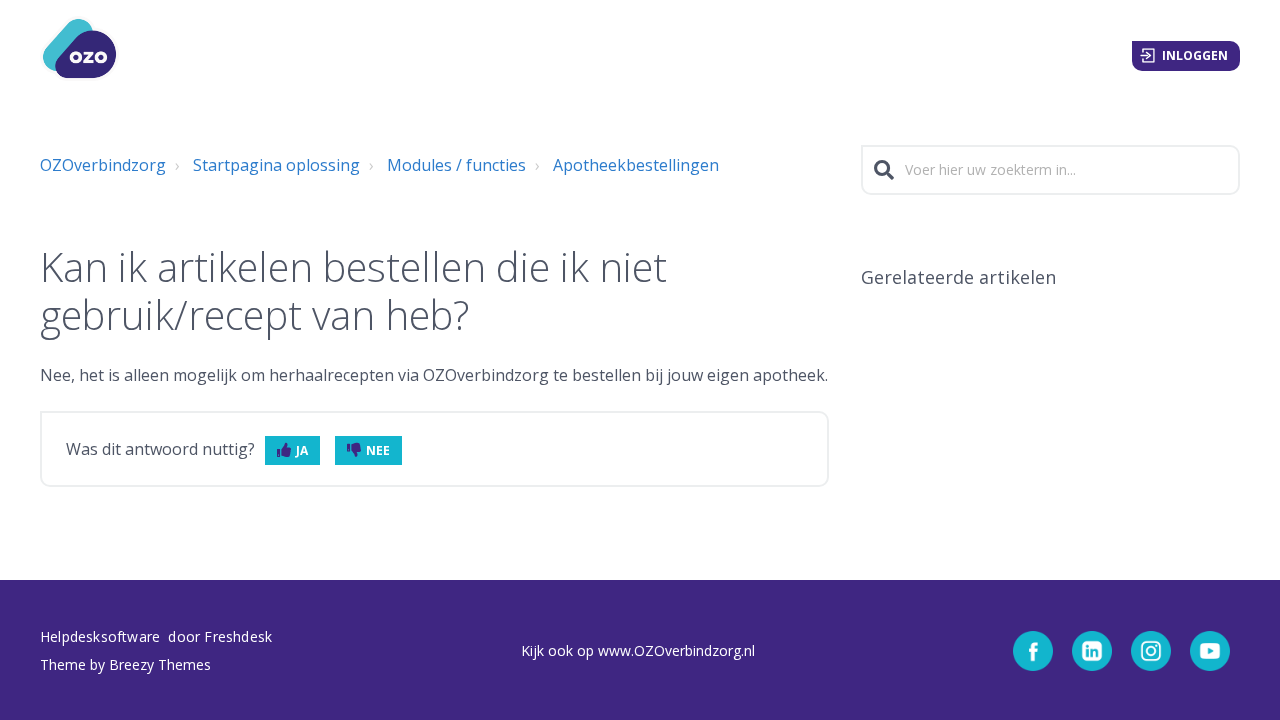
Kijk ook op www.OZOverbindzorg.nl (638, 650)
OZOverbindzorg (103, 165)
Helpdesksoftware (102, 636)
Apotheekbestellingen (636, 165)
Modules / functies (456, 165)
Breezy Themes (160, 664)
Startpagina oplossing (276, 165)
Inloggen (1195, 55)
